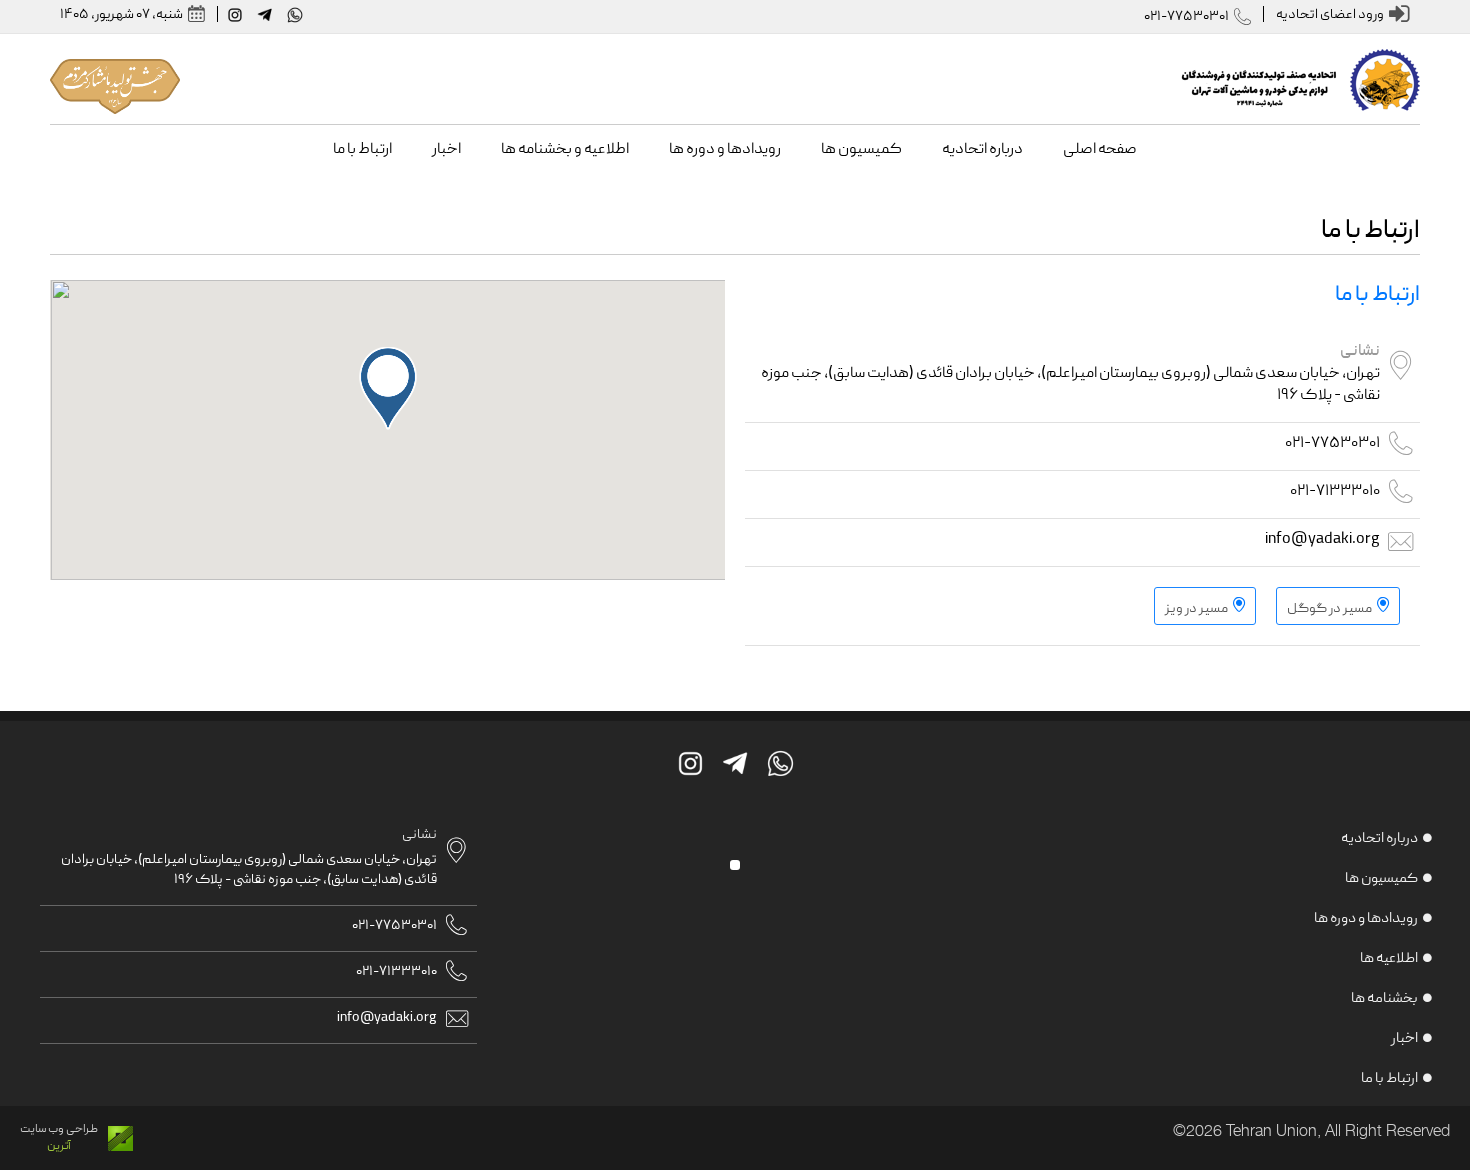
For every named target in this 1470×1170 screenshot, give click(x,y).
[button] (388, 388)
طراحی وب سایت (59, 1129)
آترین (59, 1146)
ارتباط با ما (1389, 1079)
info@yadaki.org (1322, 540)
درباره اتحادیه (1379, 839)
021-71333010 (1335, 492)
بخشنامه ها (1384, 999)
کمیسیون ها (1381, 879)
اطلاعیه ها (1389, 959)
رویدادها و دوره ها (1366, 919)
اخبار (1404, 1039)
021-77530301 (1186, 17)
